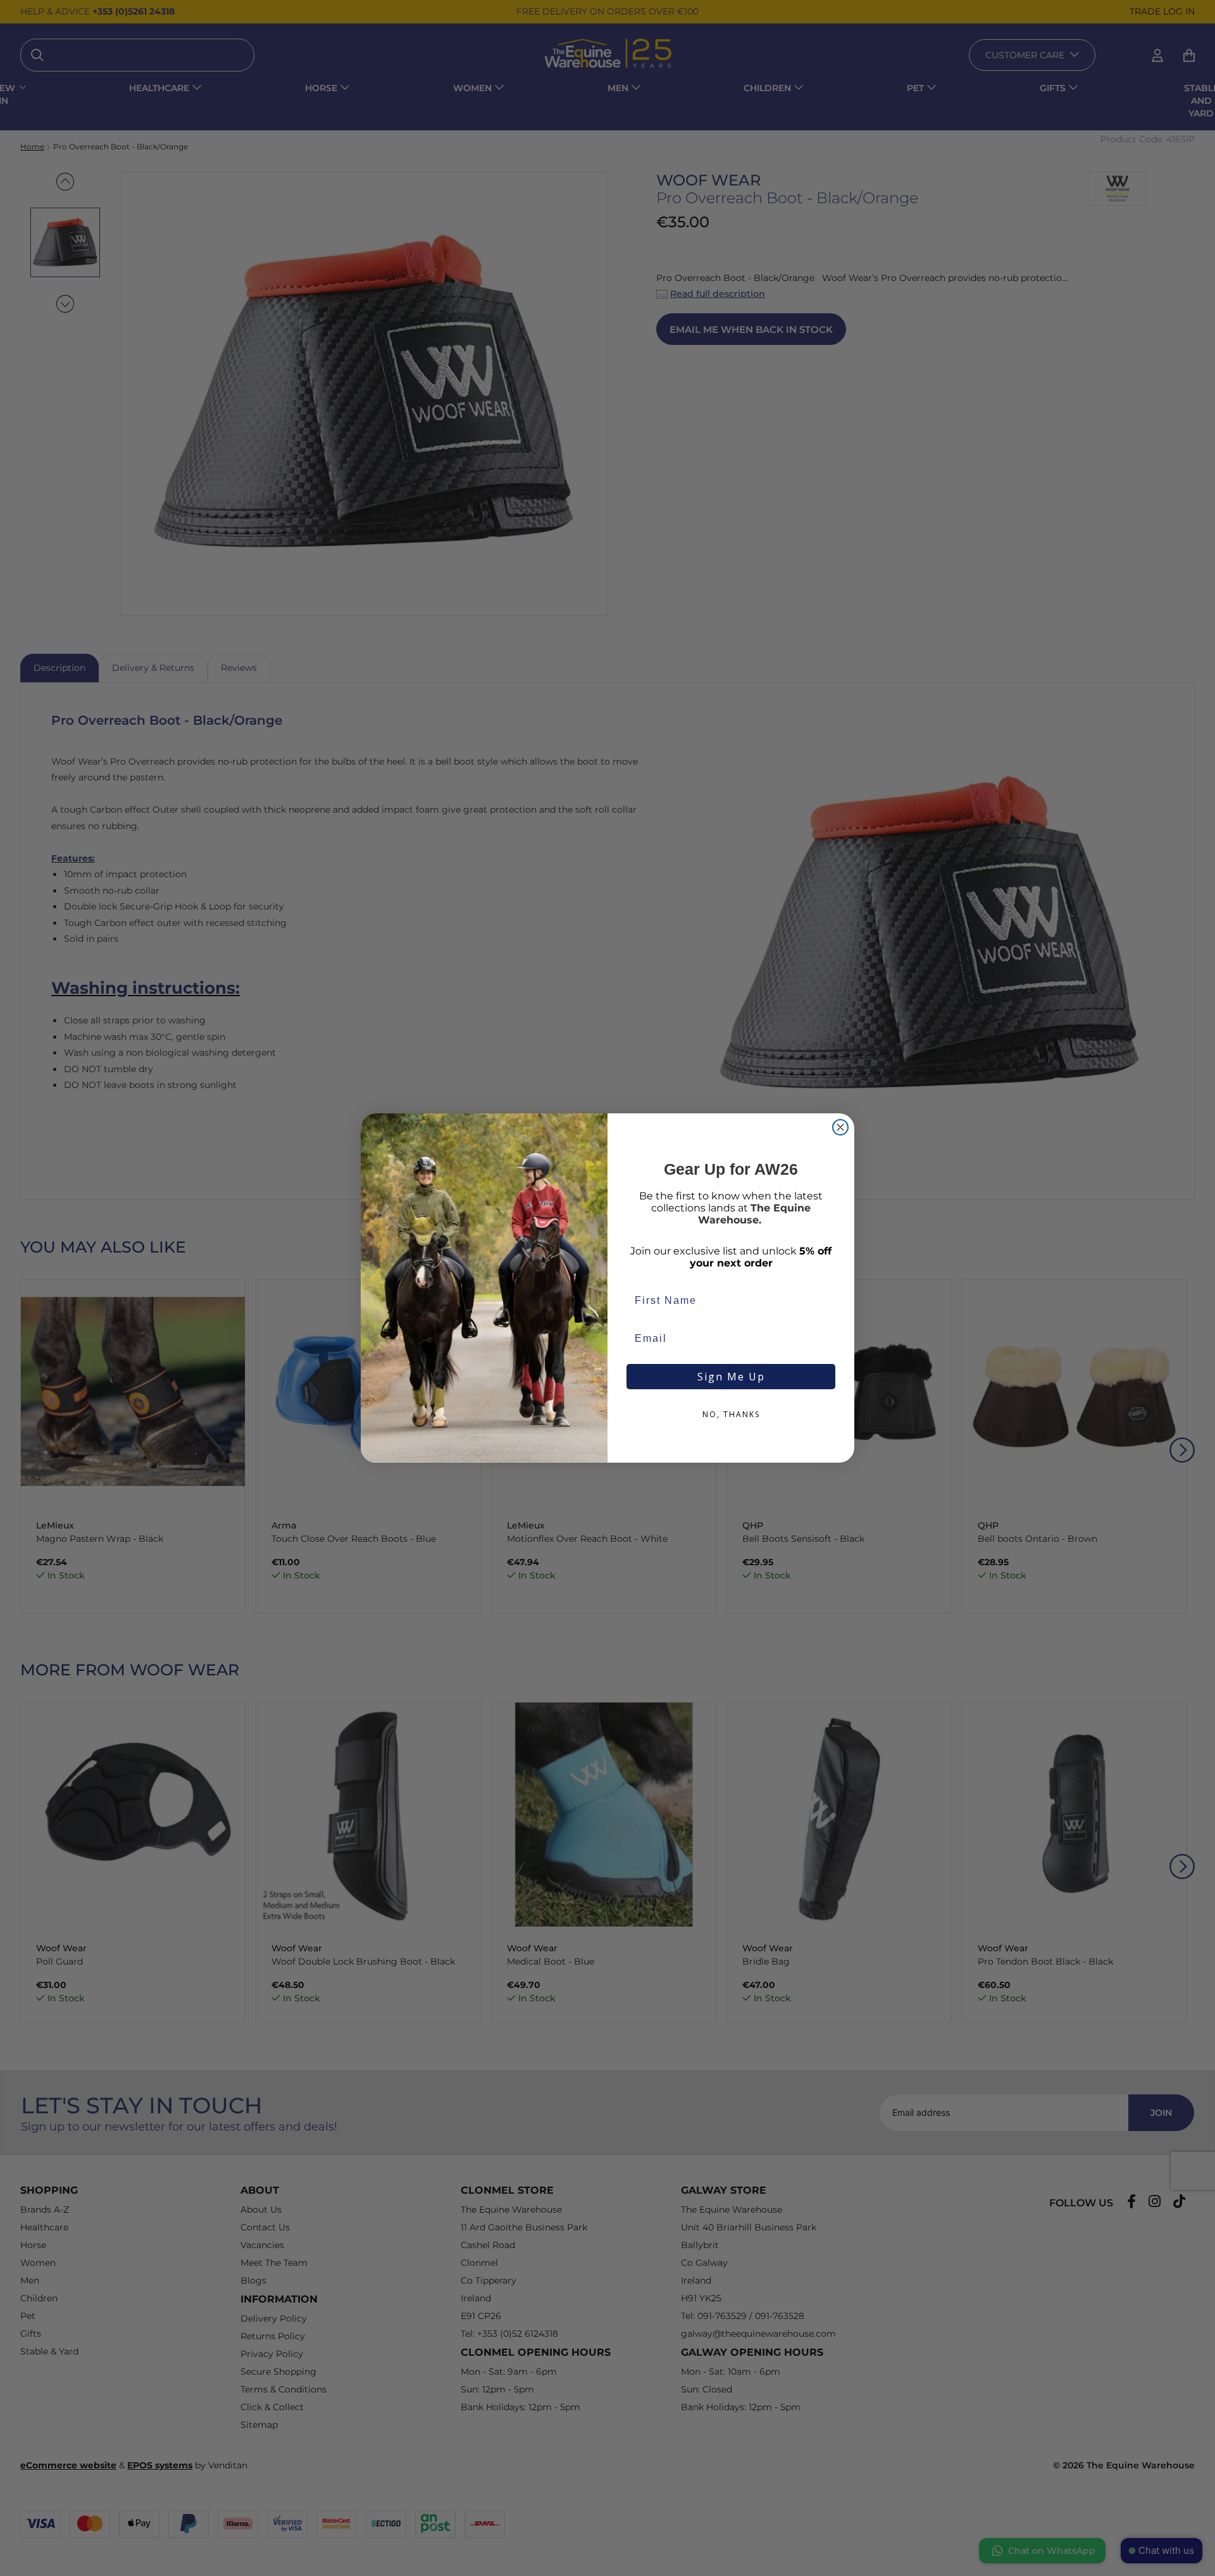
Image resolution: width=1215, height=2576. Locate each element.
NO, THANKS (731, 1414)
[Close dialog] (840, 1127)
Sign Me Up (731, 1377)
